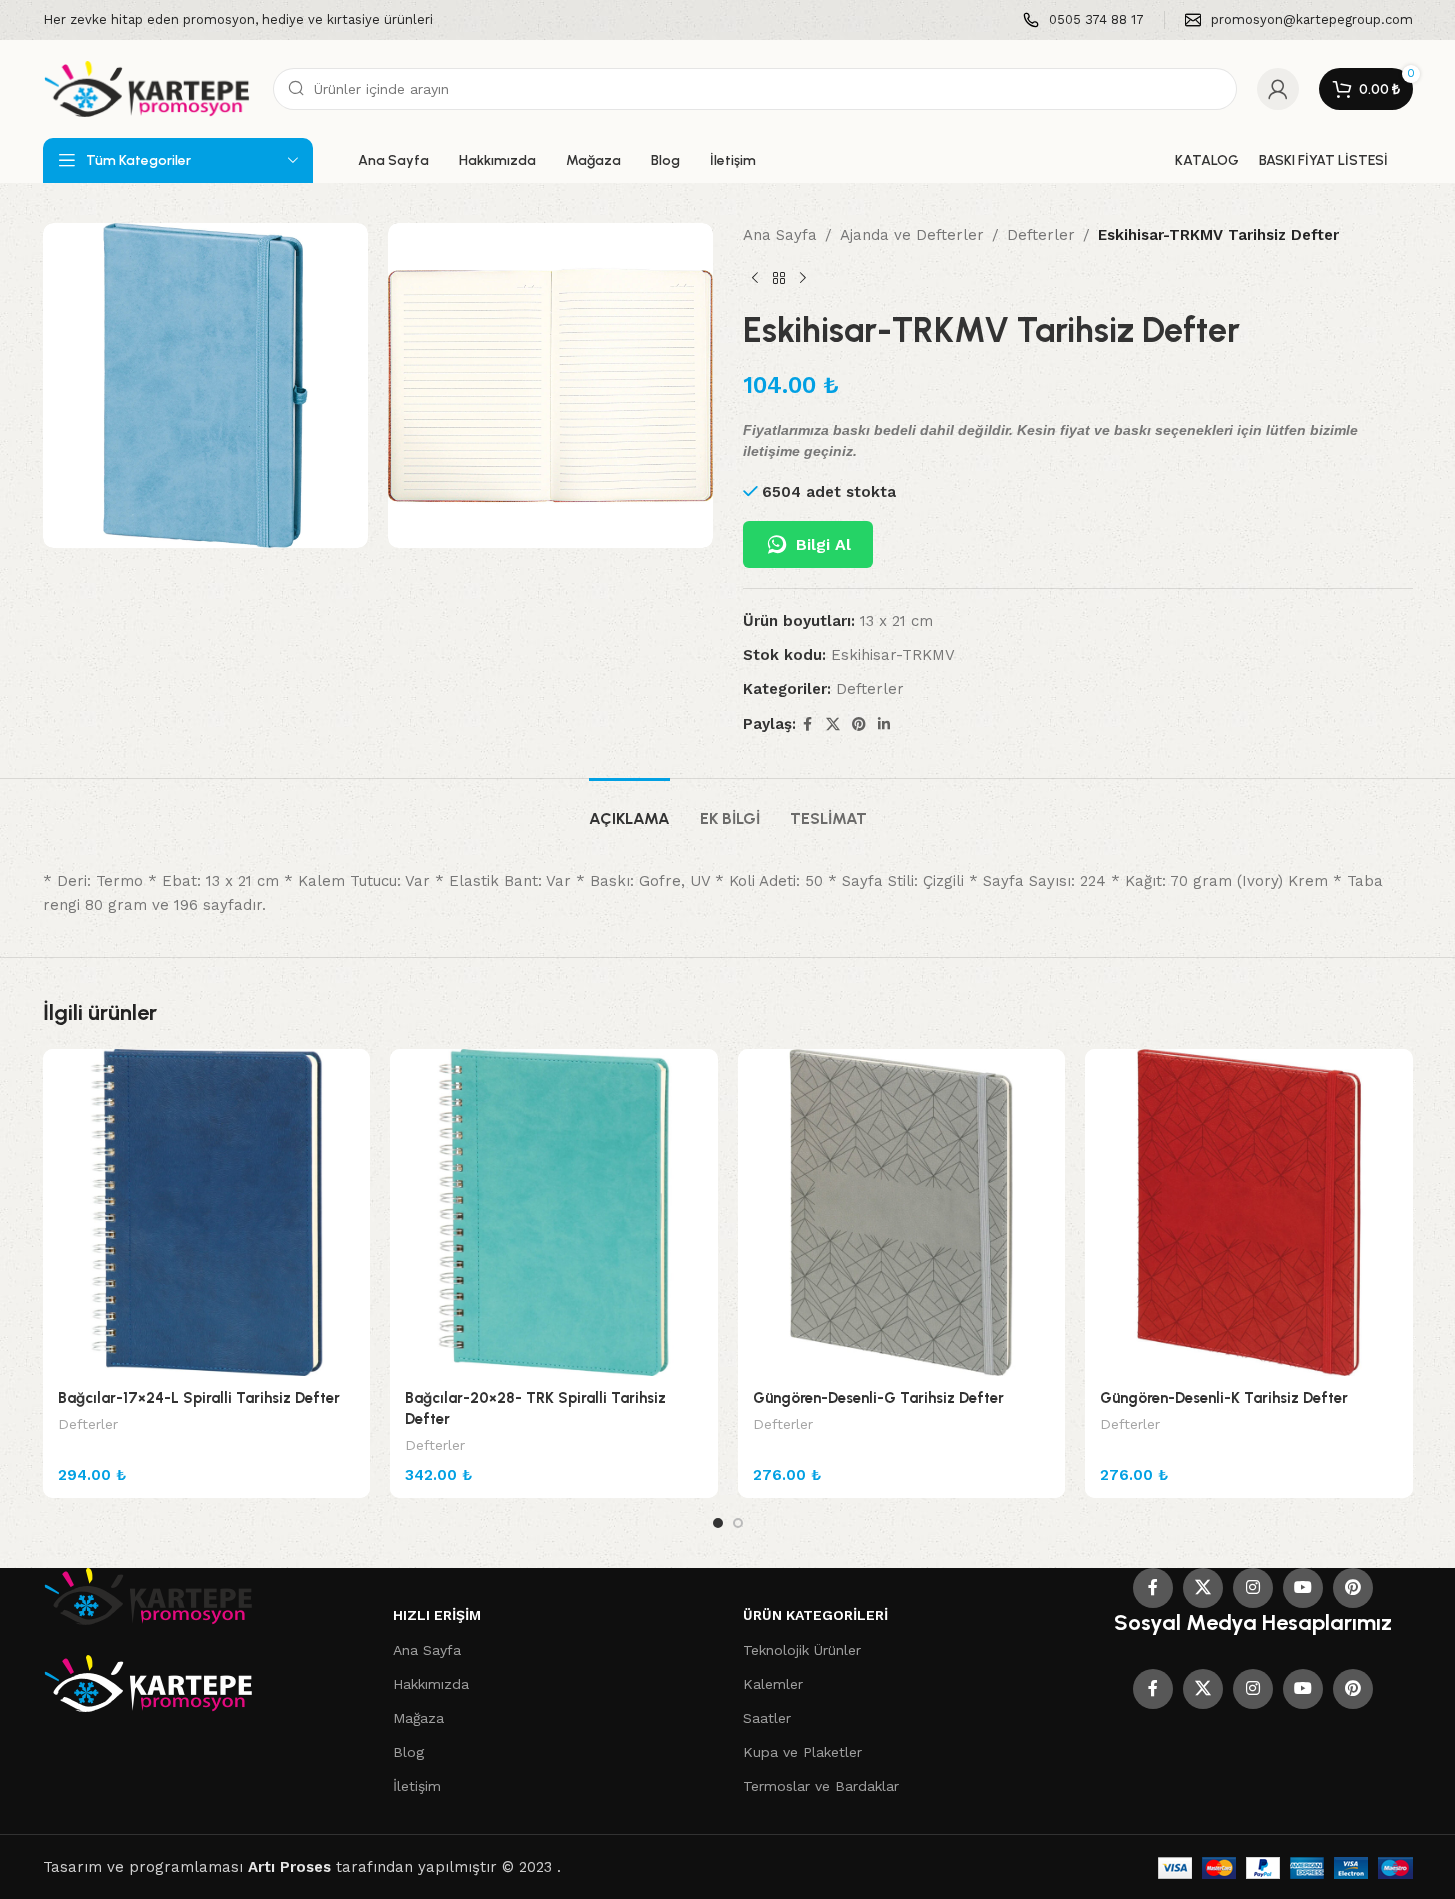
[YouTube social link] (1303, 1588)
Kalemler (773, 1684)
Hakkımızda (431, 1684)
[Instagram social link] (1253, 1588)
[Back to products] (779, 279)
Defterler (1041, 235)
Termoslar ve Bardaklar (821, 1786)
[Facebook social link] (808, 724)
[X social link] (833, 724)
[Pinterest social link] (859, 724)
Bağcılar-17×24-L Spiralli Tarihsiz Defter (199, 1398)
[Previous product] (755, 279)
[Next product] (803, 279)
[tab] (629, 808)
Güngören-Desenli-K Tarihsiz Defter (1224, 1398)
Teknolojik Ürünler (802, 1650)
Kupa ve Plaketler (802, 1752)
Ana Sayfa (780, 235)
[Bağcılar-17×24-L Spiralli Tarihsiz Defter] (207, 1213)
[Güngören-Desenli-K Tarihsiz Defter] (1249, 1213)
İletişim (417, 1786)
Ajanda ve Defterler (912, 235)
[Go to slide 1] (718, 1523)
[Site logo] (148, 88)
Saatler (767, 1718)
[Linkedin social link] (884, 724)
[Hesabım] (1278, 89)
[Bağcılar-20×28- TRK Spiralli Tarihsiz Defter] (554, 1213)
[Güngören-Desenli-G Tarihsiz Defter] (902, 1213)
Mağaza (418, 1718)
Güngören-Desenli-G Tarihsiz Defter (878, 1398)
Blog (408, 1752)
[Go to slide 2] (738, 1523)
